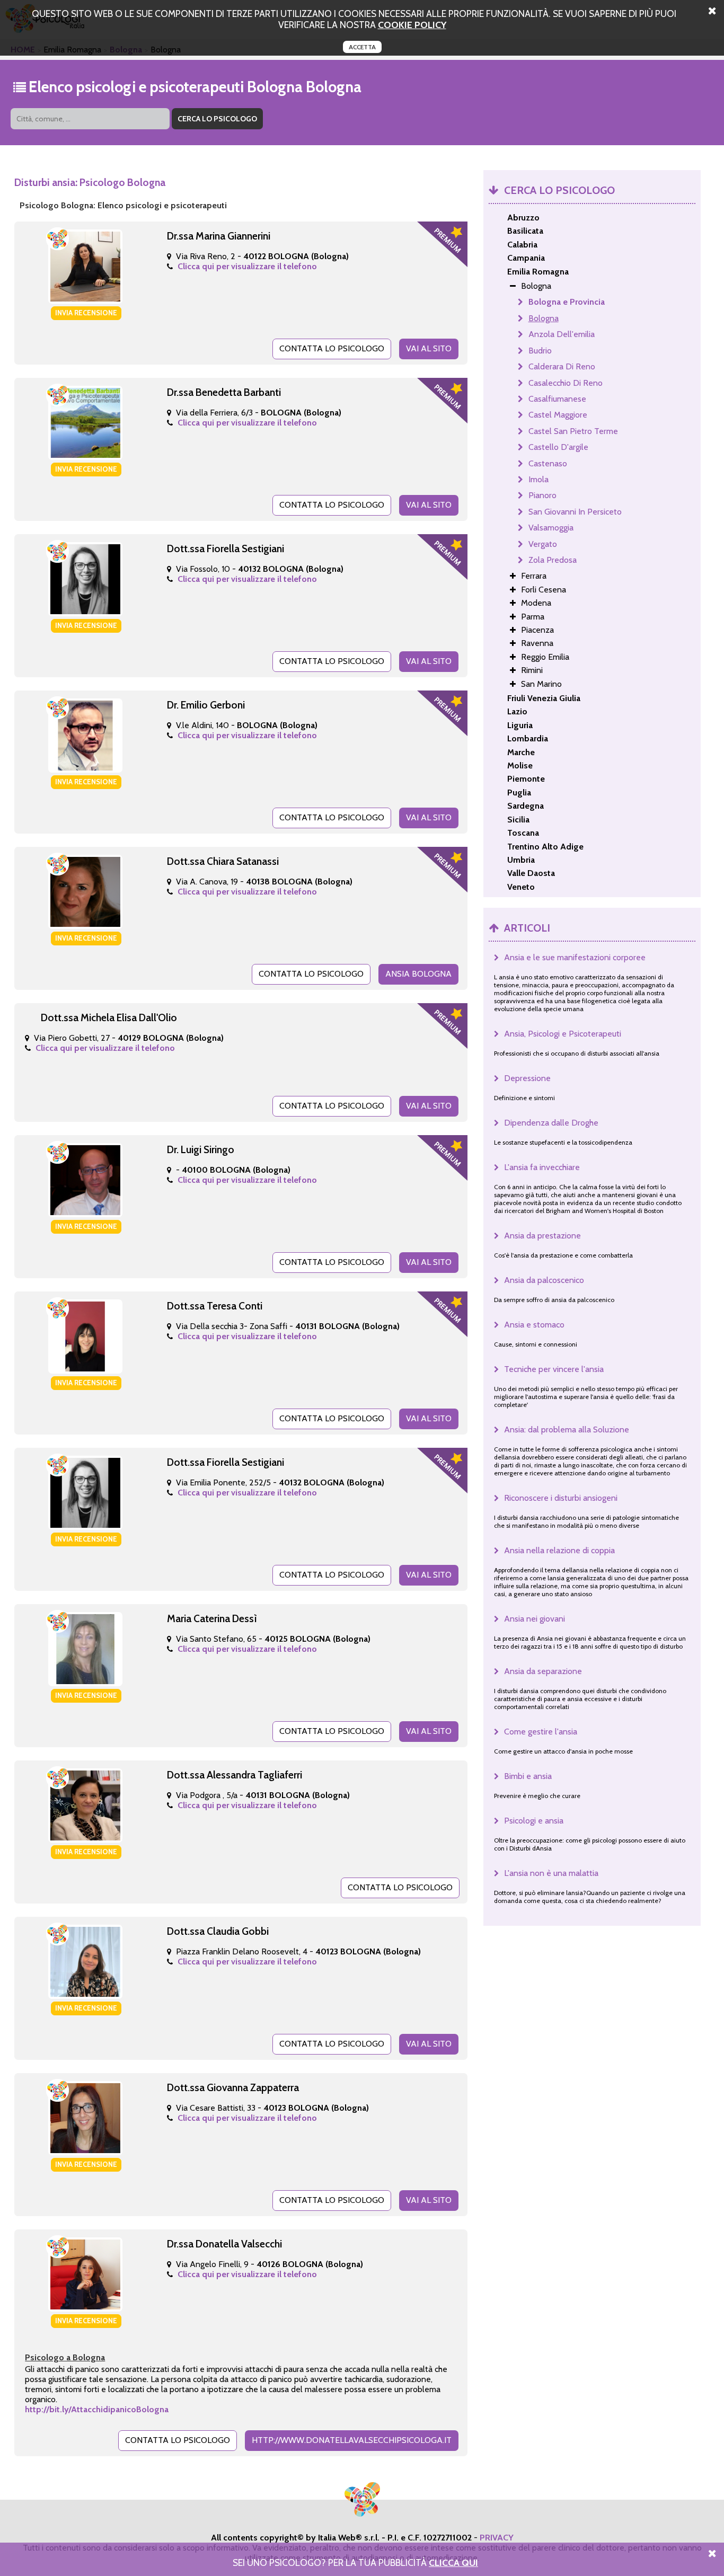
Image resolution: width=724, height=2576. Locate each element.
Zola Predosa (553, 560)
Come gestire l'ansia (541, 1732)
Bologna (544, 318)
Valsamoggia (551, 528)
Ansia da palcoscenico (544, 1280)
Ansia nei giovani (535, 1619)
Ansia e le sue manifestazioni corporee (575, 957)
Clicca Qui (453, 2562)
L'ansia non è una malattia (551, 1873)
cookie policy (412, 25)
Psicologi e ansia (534, 1821)
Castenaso (548, 463)
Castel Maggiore (558, 415)
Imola (538, 479)
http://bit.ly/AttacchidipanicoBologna (97, 2409)
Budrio (540, 351)
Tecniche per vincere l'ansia (554, 1369)
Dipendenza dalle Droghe (551, 1123)
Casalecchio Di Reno (566, 383)
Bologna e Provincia (567, 302)
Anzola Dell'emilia (562, 334)
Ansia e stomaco (534, 1325)
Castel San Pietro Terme (573, 431)
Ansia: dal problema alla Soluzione (567, 1429)
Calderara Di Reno (562, 366)
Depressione (527, 1078)
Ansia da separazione (543, 1671)
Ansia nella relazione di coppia (559, 1550)
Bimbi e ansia (528, 1776)
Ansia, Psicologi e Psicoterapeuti (563, 1034)
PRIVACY (497, 2538)
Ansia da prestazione (542, 1236)
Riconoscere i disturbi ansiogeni (561, 1498)
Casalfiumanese (557, 399)
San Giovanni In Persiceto (575, 512)
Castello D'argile (558, 447)
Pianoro (542, 495)
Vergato (543, 544)
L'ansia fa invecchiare (542, 1167)
